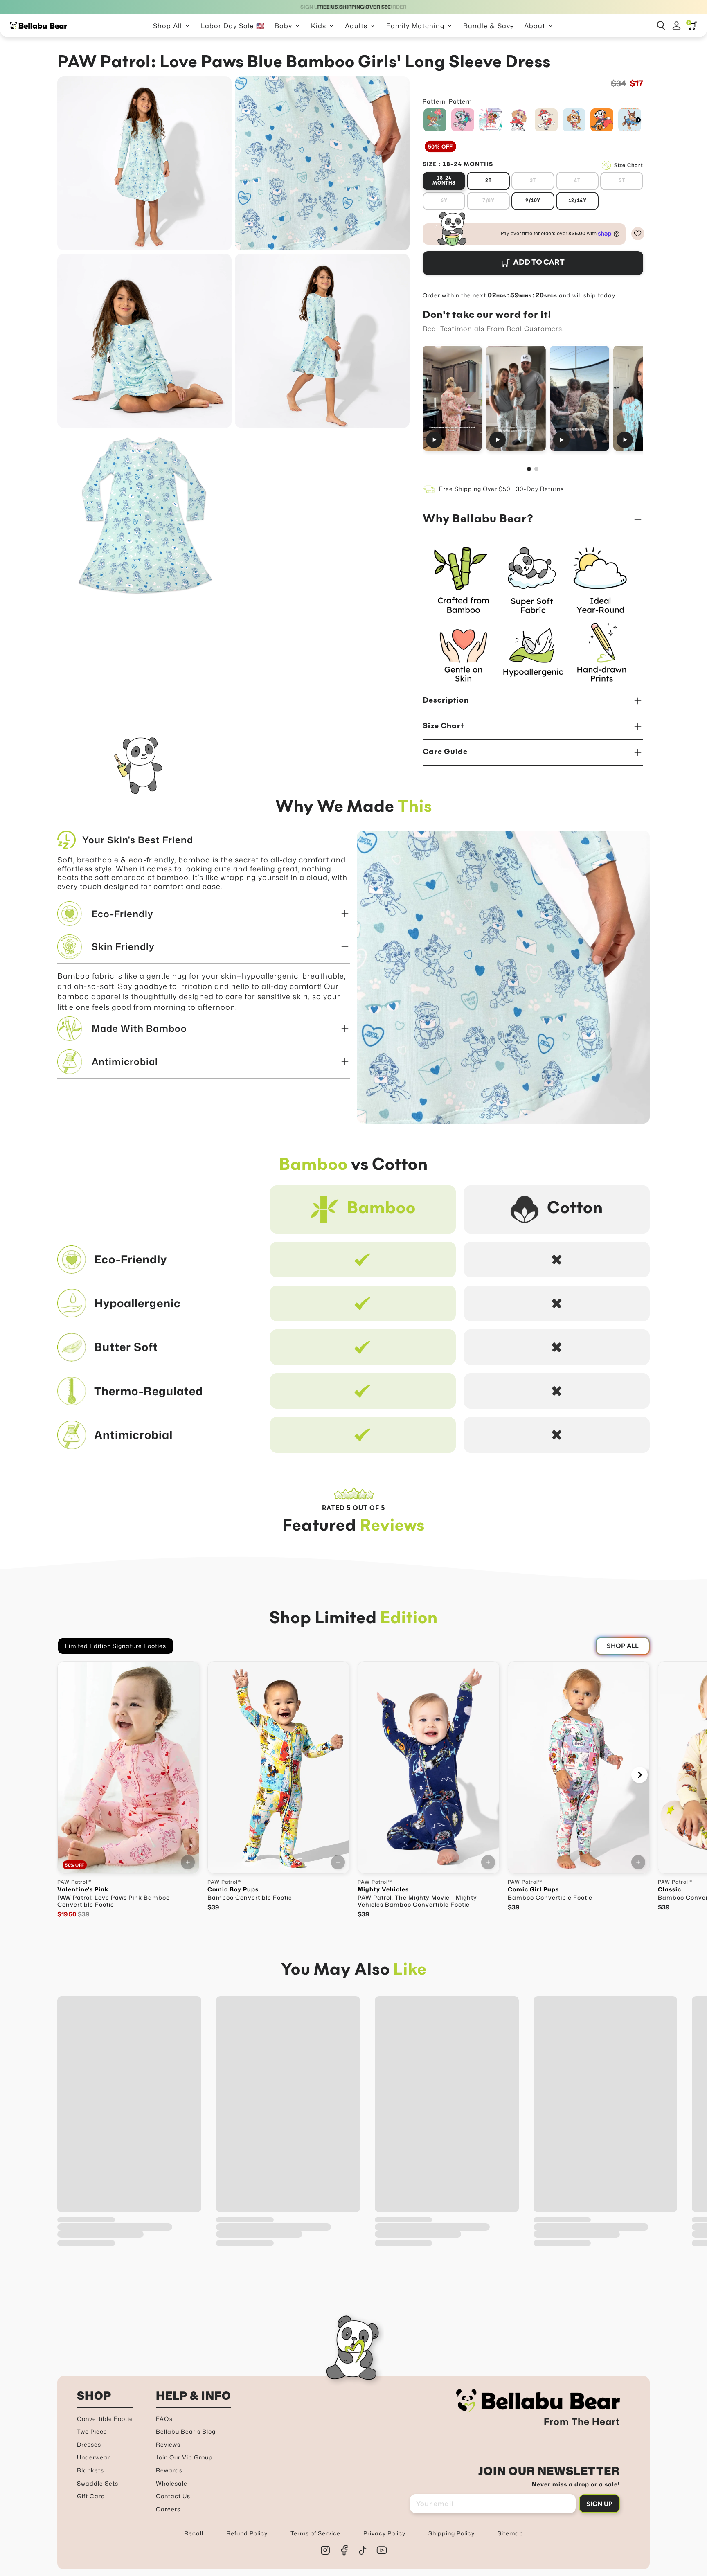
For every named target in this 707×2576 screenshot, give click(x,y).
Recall (194, 2533)
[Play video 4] (643, 398)
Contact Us (173, 2496)
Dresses (89, 2444)
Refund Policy (247, 2533)
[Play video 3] (580, 398)
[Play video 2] (516, 398)
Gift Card (91, 2496)
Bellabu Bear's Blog (186, 2431)
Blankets (90, 2470)
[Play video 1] (452, 398)
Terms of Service (315, 2533)
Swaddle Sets (98, 2483)
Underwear (93, 2457)
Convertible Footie (105, 2419)
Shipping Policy (451, 2533)
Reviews (168, 2444)
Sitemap (510, 2533)
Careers (168, 2509)
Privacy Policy (384, 2533)
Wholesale (172, 2483)
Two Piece (92, 2431)
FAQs (164, 2419)
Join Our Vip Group (184, 2457)
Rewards (169, 2470)
